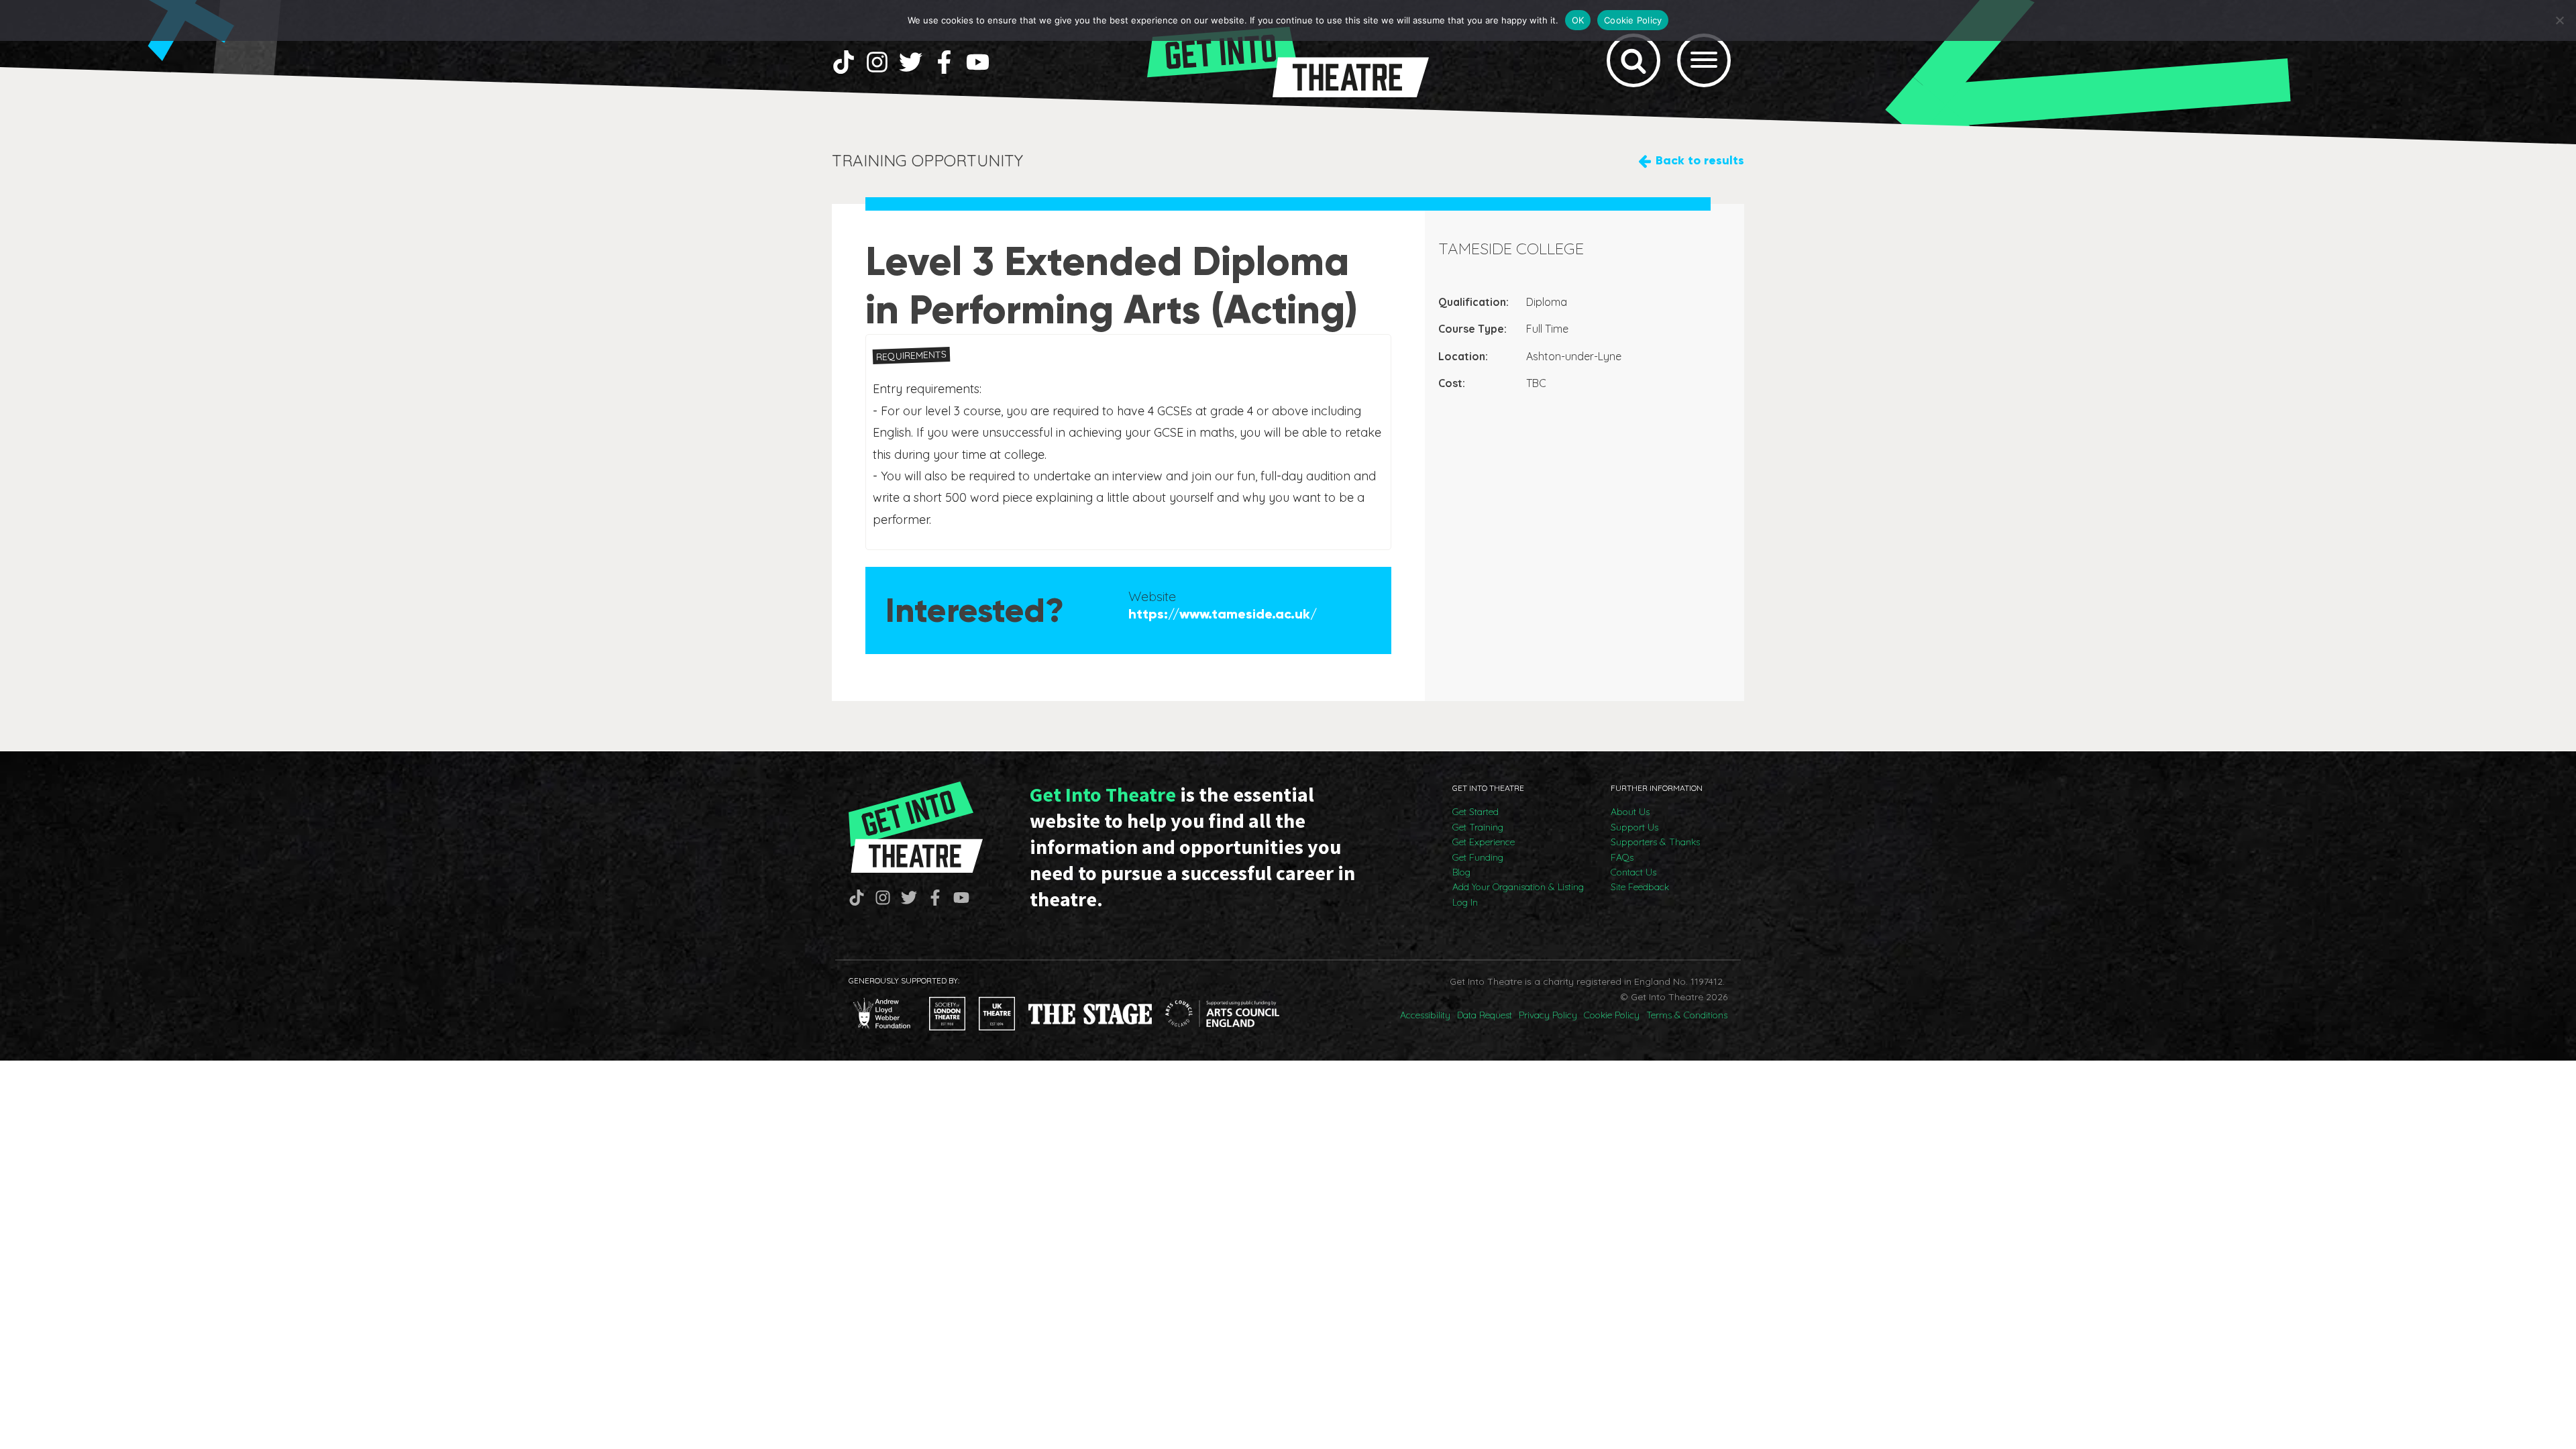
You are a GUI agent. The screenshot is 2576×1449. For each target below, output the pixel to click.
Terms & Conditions (1687, 1015)
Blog (1461, 872)
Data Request (1485, 1015)
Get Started (1475, 812)
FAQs (1622, 857)
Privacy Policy (1548, 1015)
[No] (2559, 20)
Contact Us (1633, 872)
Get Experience (1484, 842)
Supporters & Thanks (1655, 842)
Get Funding (1478, 857)
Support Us (1634, 827)
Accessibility (1425, 1015)
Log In (1465, 902)
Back (1700, 160)
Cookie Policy (1612, 1015)
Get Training (1478, 827)
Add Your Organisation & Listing (1518, 887)
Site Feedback (1640, 887)
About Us (1630, 812)
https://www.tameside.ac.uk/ (1223, 614)
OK (1578, 20)
